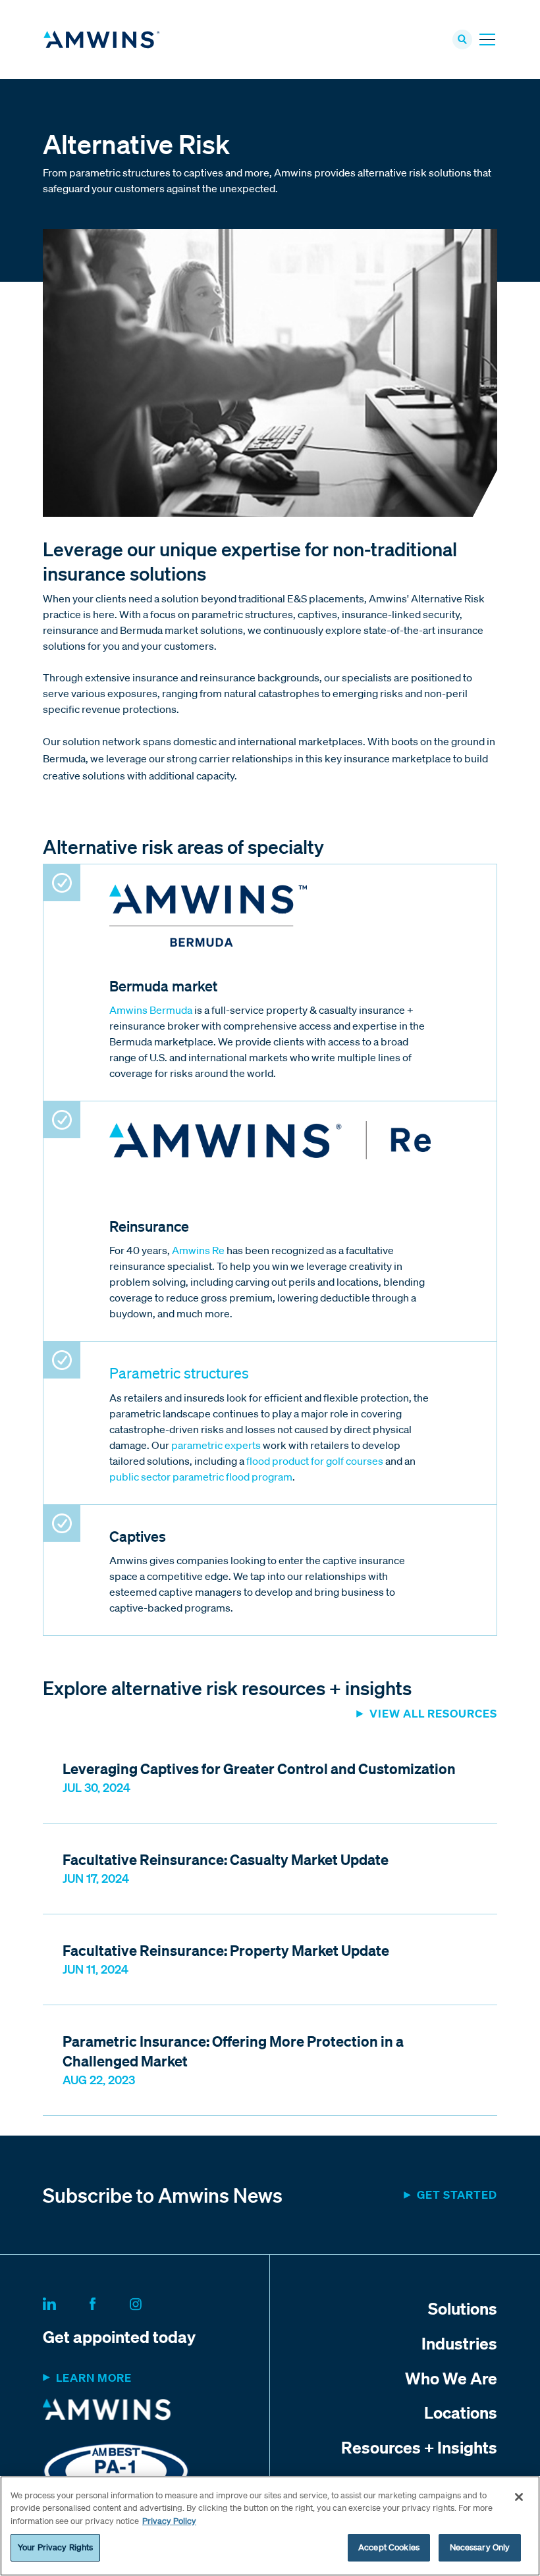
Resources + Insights (419, 2447)
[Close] (519, 2497)
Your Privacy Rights (55, 2547)
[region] (270, 2526)
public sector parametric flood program (201, 1477)
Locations (461, 2412)
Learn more (94, 2378)
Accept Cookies (389, 2547)
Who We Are (451, 2378)
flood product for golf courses (315, 1461)
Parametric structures (179, 1373)
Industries (459, 2343)
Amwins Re (198, 1250)
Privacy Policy (169, 2521)
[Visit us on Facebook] (108, 2301)
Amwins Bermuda (151, 1010)
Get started (457, 2195)
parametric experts (216, 1445)
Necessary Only (480, 2547)
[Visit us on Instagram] (151, 2301)
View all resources (433, 1713)
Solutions (463, 2308)
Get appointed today (119, 2336)
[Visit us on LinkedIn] (65, 2301)
